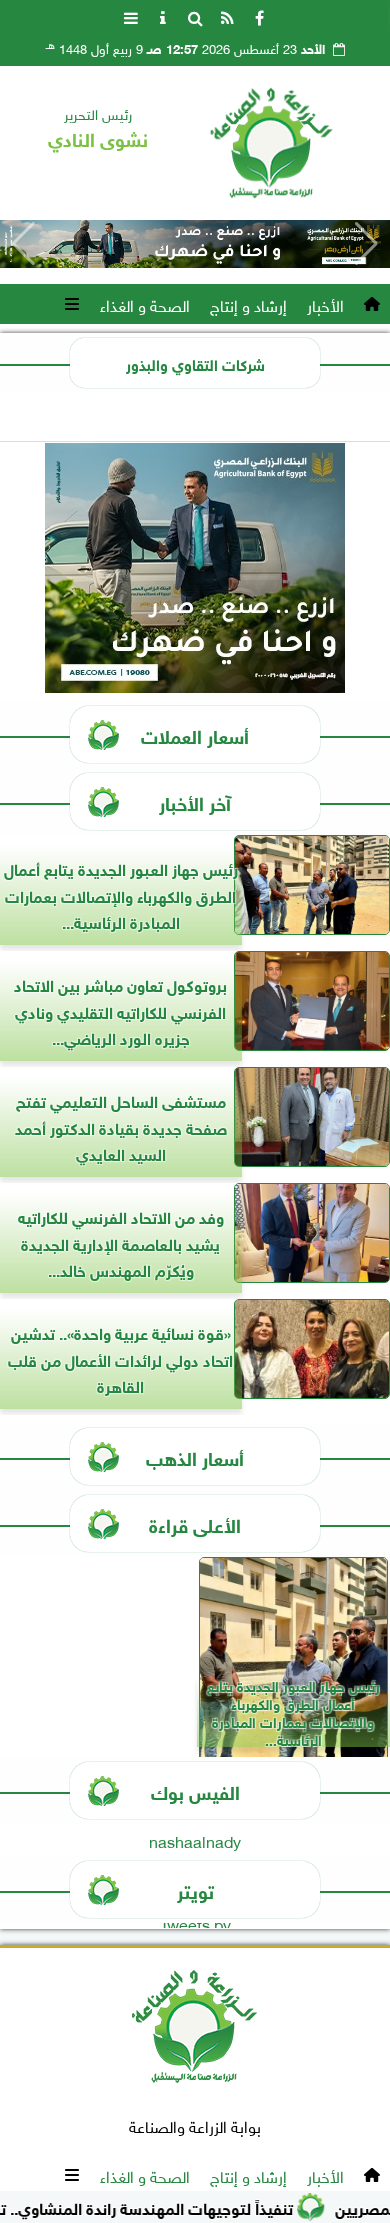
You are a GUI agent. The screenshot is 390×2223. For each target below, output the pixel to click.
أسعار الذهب (195, 1456)
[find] (195, 16)
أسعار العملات (195, 734)
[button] (23, 244)
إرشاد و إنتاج (248, 304)
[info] (163, 16)
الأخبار (325, 304)
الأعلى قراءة (195, 1523)
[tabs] (131, 16)
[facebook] (259, 16)
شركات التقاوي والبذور (195, 363)
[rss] (227, 16)
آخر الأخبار (195, 801)
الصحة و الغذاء (145, 304)
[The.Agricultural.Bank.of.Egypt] (195, 244)
